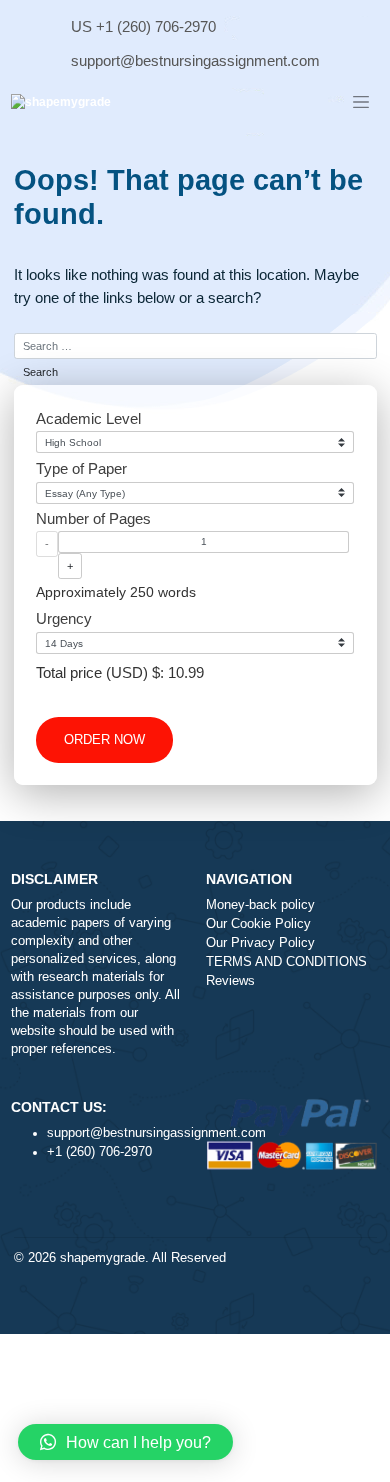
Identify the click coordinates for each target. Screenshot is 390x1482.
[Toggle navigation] (361, 103)
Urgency (64, 618)
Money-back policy (260, 905)
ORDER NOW (104, 740)
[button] (125, 1442)
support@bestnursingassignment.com (195, 60)
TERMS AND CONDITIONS (286, 962)
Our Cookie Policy (258, 924)
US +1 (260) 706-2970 (143, 26)
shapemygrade (102, 1258)
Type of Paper (81, 468)
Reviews (230, 981)
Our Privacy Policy (260, 943)
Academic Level (88, 418)
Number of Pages (93, 518)
